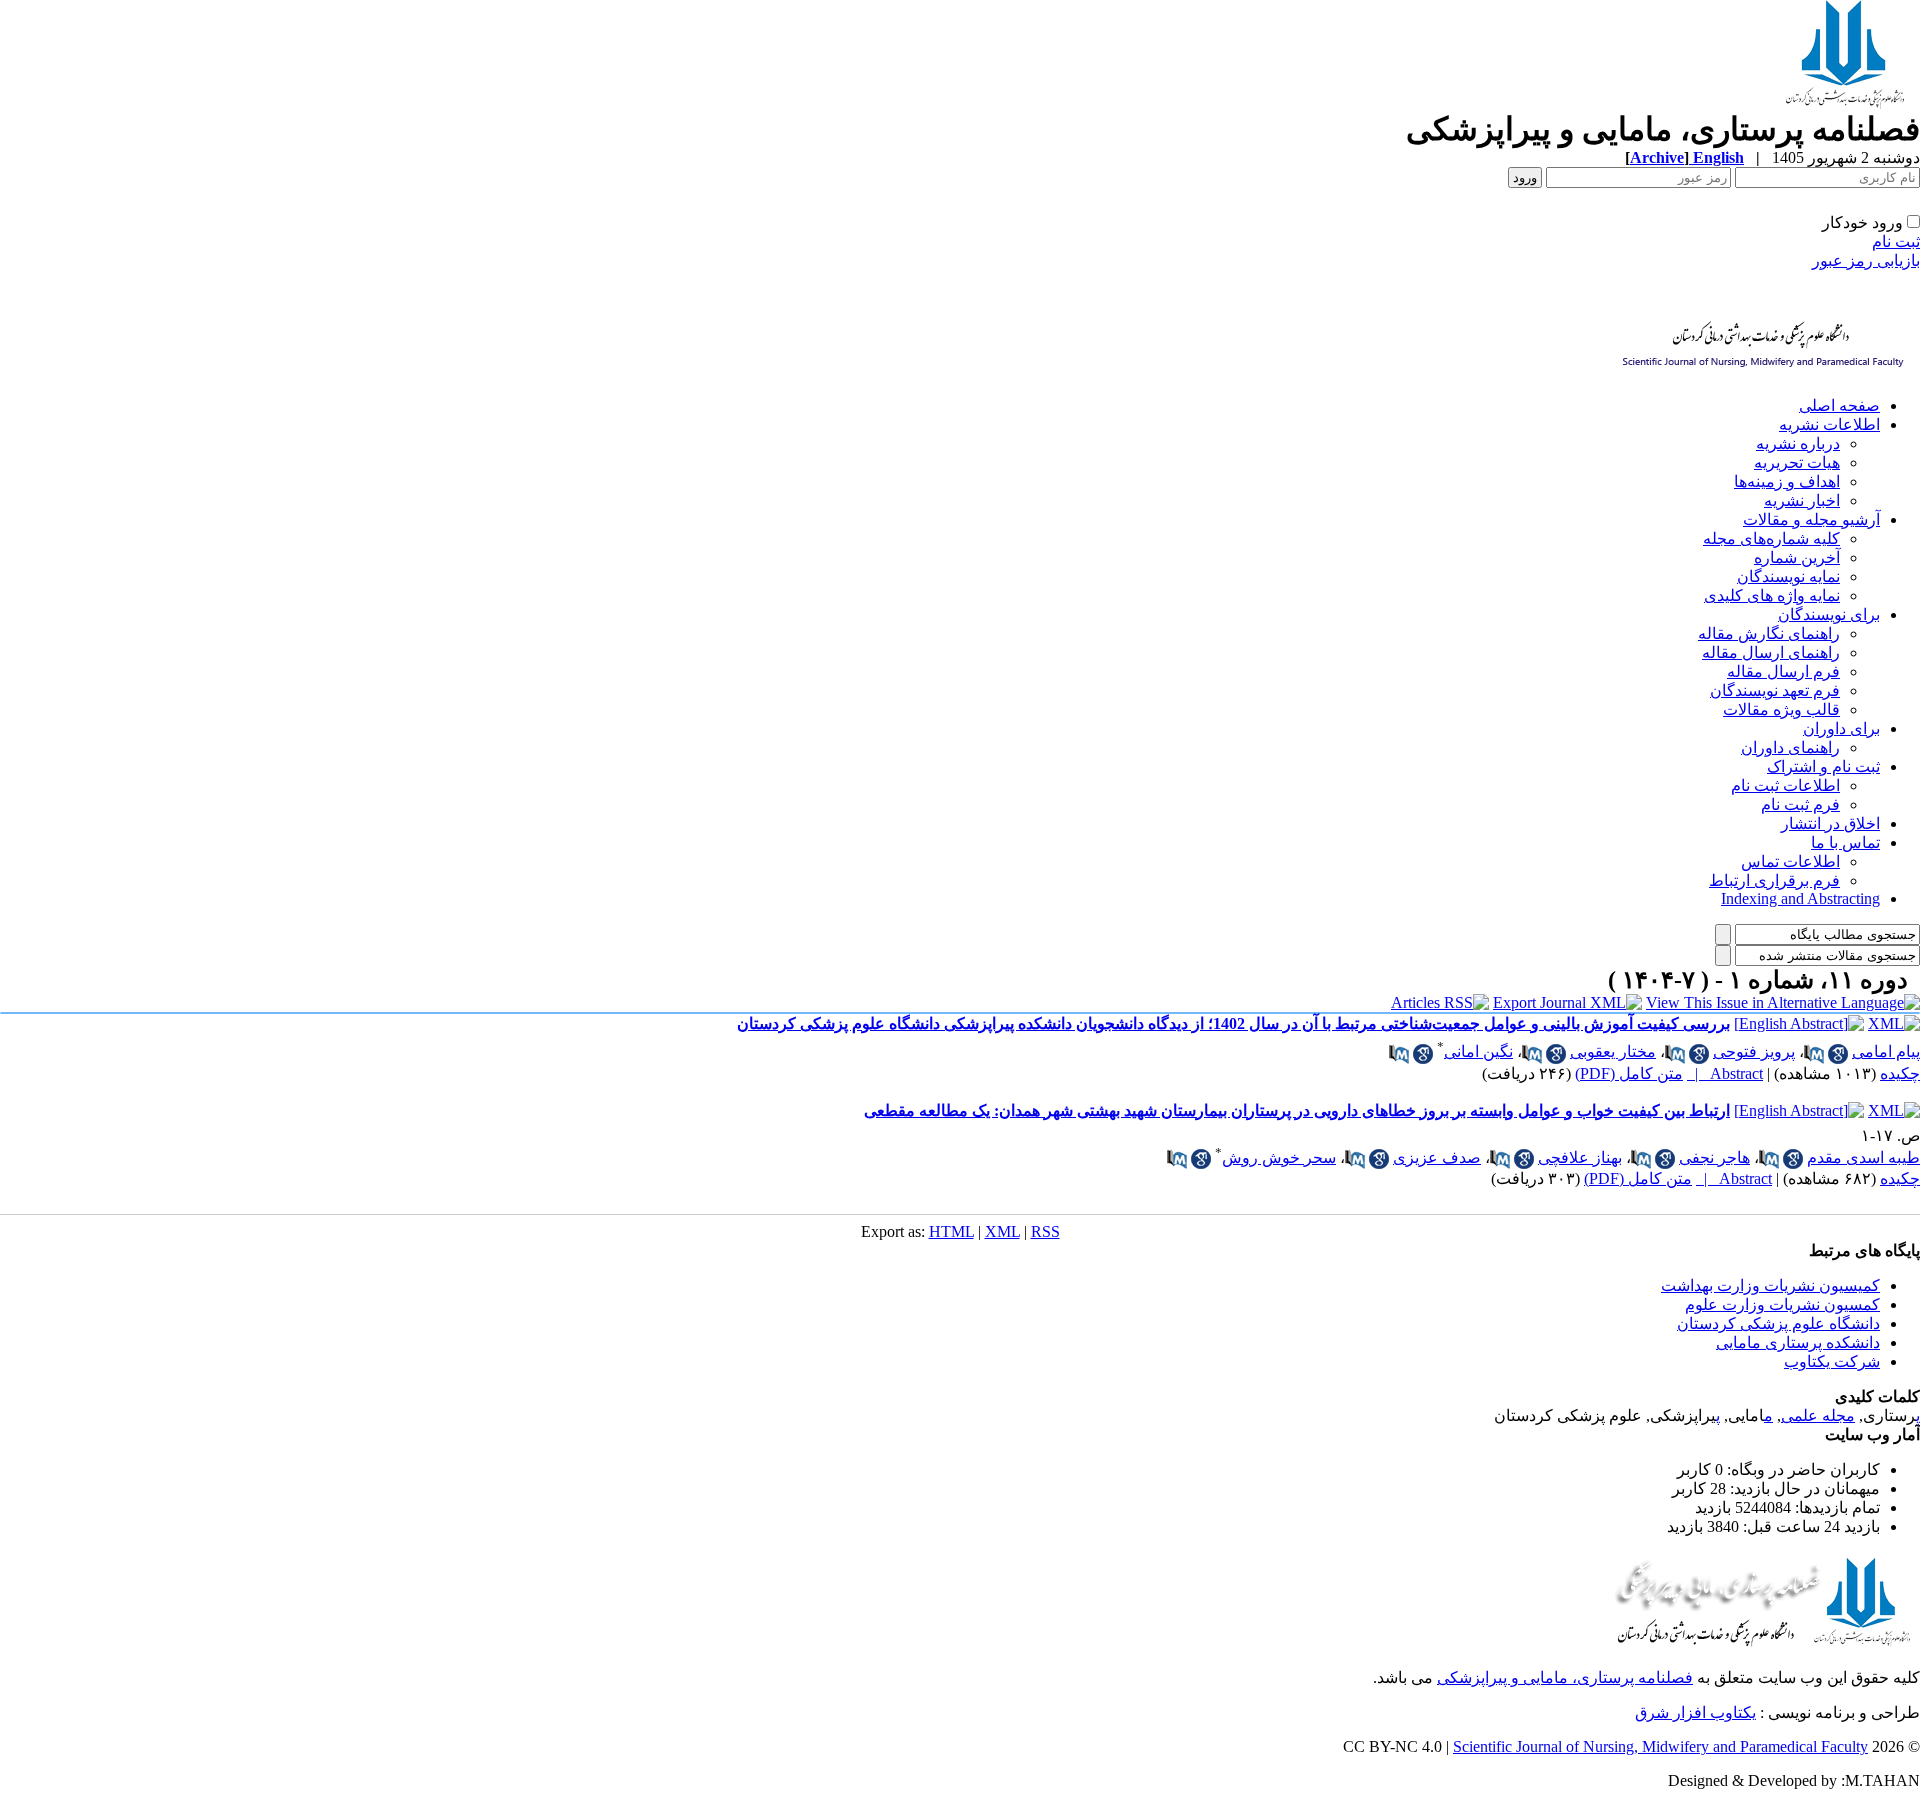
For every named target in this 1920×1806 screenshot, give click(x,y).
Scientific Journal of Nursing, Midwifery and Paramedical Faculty (1660, 1746)
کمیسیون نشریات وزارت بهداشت (1770, 1285)
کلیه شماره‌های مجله (1771, 538)
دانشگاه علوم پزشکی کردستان (1778, 1323)
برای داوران (1841, 728)
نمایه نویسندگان (1788, 576)
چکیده (1900, 1073)
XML (1002, 1231)
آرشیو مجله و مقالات (1811, 519)
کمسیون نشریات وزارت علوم (1782, 1304)
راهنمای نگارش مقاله (1769, 633)
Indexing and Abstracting (1800, 898)
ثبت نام (1896, 241)
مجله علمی (1818, 1415)
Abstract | (1725, 1073)
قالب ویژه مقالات (1781, 709)
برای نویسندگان (1829, 614)
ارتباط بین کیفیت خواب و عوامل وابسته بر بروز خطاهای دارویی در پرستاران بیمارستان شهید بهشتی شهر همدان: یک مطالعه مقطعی (1297, 1110)
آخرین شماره (1797, 557)
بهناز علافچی (1580, 1157)
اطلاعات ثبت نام (1785, 785)
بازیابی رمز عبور (1866, 260)
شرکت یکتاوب (1832, 1361)
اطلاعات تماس (1790, 861)
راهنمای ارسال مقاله (1771, 652)
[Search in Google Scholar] (1838, 1054)
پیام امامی (1886, 1051)
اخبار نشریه (1802, 500)
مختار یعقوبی (1613, 1051)
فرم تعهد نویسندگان (1775, 690)
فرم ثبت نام (1800, 804)
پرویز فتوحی (1754, 1051)
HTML (951, 1231)
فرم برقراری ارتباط (1774, 880)
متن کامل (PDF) (1629, 1073)
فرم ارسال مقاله (1783, 671)
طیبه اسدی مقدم (1863, 1157)
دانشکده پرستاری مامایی (1798, 1342)
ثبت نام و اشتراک (1823, 766)
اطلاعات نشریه (1829, 424)
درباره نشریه (1798, 443)
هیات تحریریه (1797, 462)
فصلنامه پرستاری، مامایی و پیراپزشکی (1565, 1677)
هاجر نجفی (1714, 1157)
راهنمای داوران (1790, 747)
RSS (1045, 1231)
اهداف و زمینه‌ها (1787, 481)
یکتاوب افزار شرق (1695, 1712)
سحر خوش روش (1279, 1157)
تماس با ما (1845, 842)
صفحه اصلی (1839, 405)
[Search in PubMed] (1814, 1054)
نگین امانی (1478, 1051)
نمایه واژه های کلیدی (1772, 595)
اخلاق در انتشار (1830, 823)
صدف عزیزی (1437, 1157)
